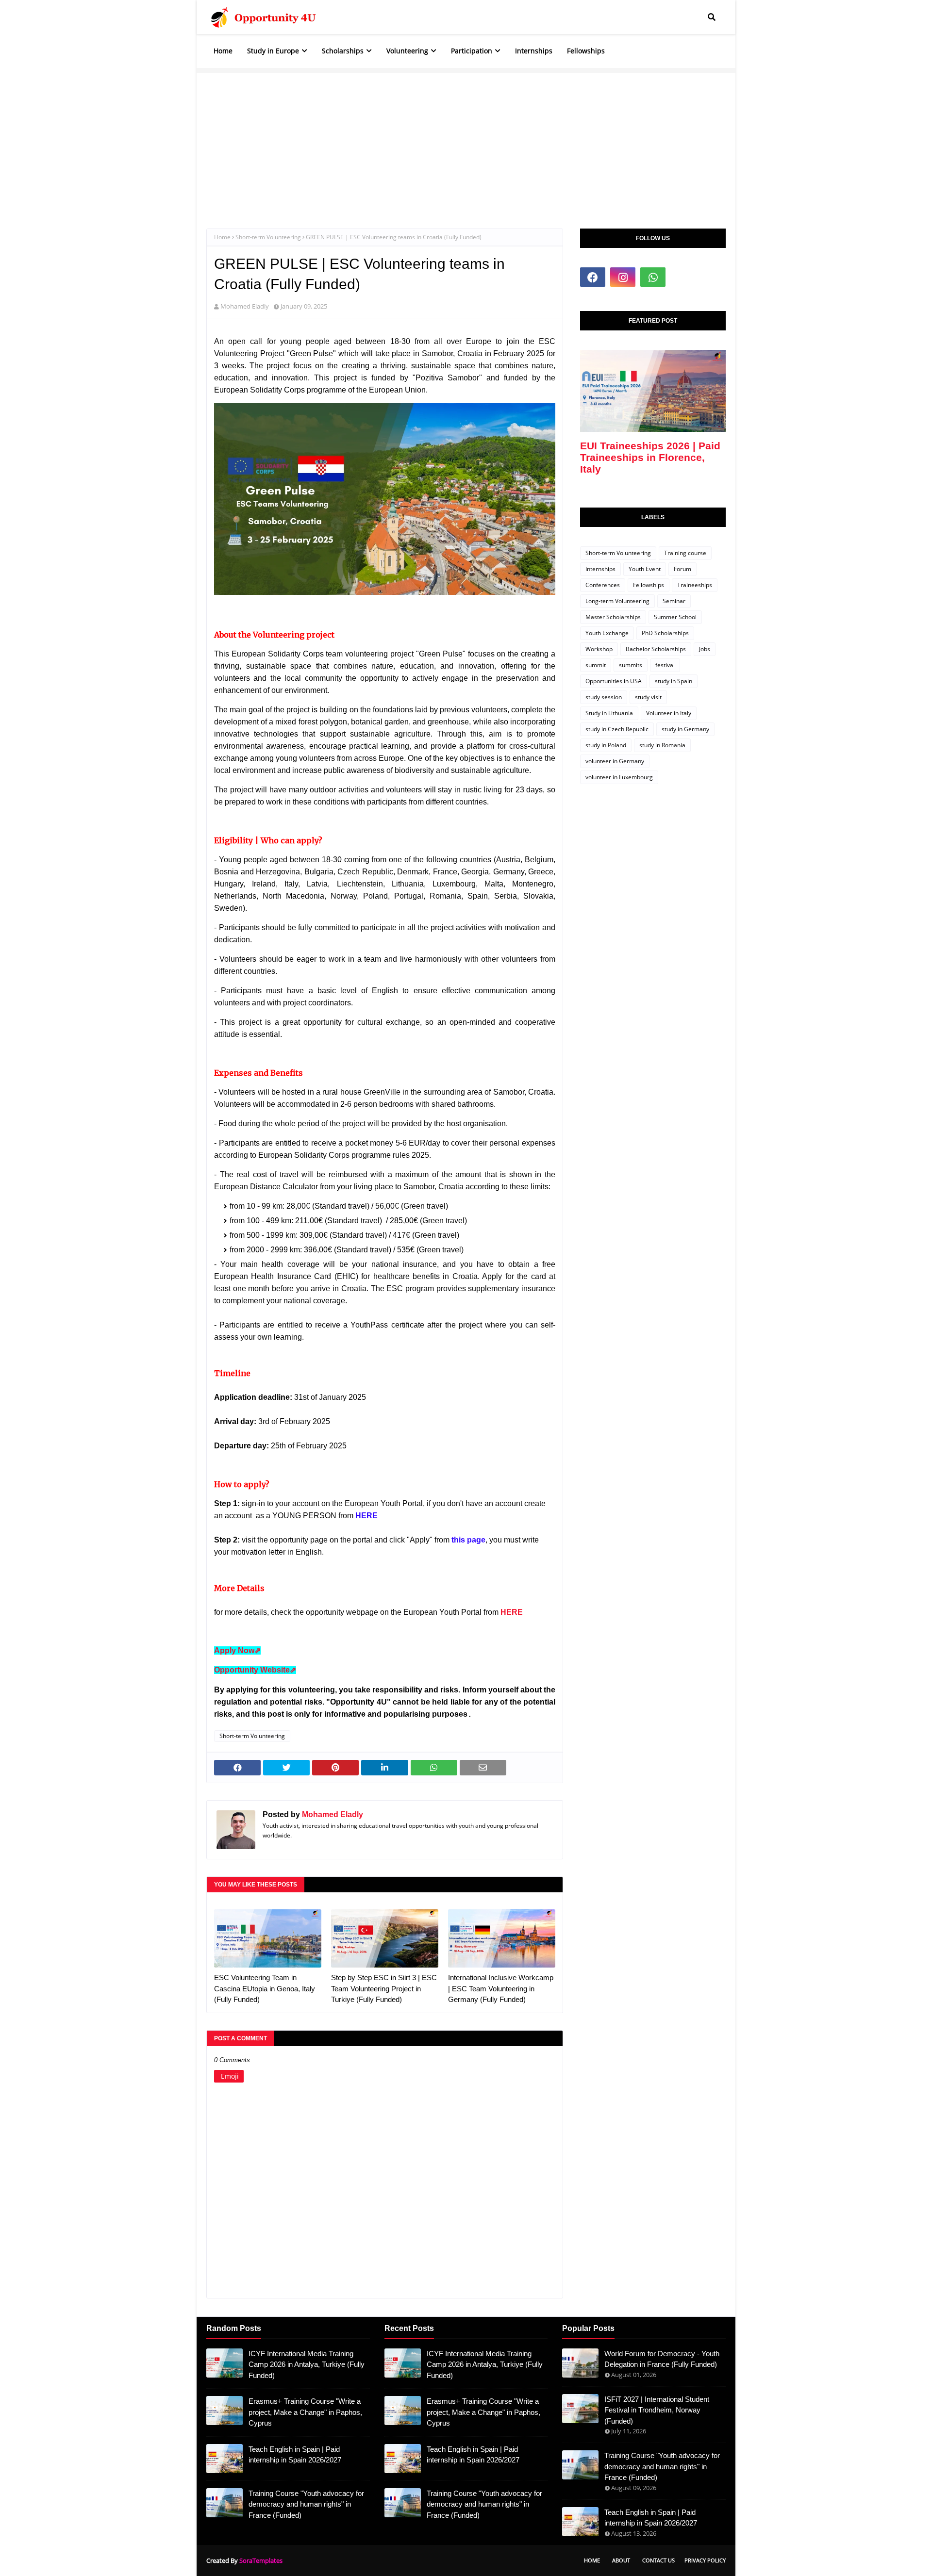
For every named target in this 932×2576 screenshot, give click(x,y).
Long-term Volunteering (617, 601)
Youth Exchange (607, 633)
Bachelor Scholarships (656, 649)
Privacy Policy (705, 2560)
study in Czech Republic (617, 729)
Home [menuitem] (223, 51)
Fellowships (649, 585)
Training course (685, 553)
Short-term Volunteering (268, 237)
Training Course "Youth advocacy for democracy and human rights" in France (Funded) (306, 2504)
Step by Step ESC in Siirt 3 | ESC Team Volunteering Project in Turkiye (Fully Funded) (384, 1988)
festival (665, 665)
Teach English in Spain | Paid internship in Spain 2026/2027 (295, 2455)
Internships (600, 569)
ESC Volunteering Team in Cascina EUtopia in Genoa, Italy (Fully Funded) (265, 1988)
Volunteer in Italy (669, 713)
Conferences (603, 585)
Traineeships (695, 585)
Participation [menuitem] (472, 51)
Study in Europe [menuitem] (273, 51)
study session (604, 697)
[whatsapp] (653, 277)
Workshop (599, 649)
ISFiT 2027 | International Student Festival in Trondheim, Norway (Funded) (657, 2410)
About (621, 2560)
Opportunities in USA (614, 681)
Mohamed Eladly (245, 306)
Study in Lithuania (609, 713)
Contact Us (658, 2560)
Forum (682, 569)
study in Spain (674, 681)
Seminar (674, 601)
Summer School (675, 617)
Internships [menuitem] (534, 51)
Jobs (705, 649)
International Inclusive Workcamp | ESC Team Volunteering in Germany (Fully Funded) (501, 1988)
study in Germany (685, 729)
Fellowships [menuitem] (586, 51)
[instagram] (623, 277)
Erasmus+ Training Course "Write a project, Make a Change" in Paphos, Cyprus (305, 2412)
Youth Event (645, 569)
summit (596, 665)
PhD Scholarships (665, 633)
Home (222, 237)
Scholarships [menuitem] (343, 51)
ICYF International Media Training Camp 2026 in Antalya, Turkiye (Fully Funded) (307, 2364)
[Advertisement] (466, 141)
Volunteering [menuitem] (407, 51)
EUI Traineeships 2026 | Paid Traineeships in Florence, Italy (650, 457)
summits (631, 665)
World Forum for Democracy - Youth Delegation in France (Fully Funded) (662, 2359)
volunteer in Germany (615, 761)
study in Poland (606, 745)
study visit (648, 697)
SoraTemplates (261, 2560)
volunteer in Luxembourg (619, 777)
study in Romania (662, 745)
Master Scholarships (613, 617)
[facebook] (593, 277)
